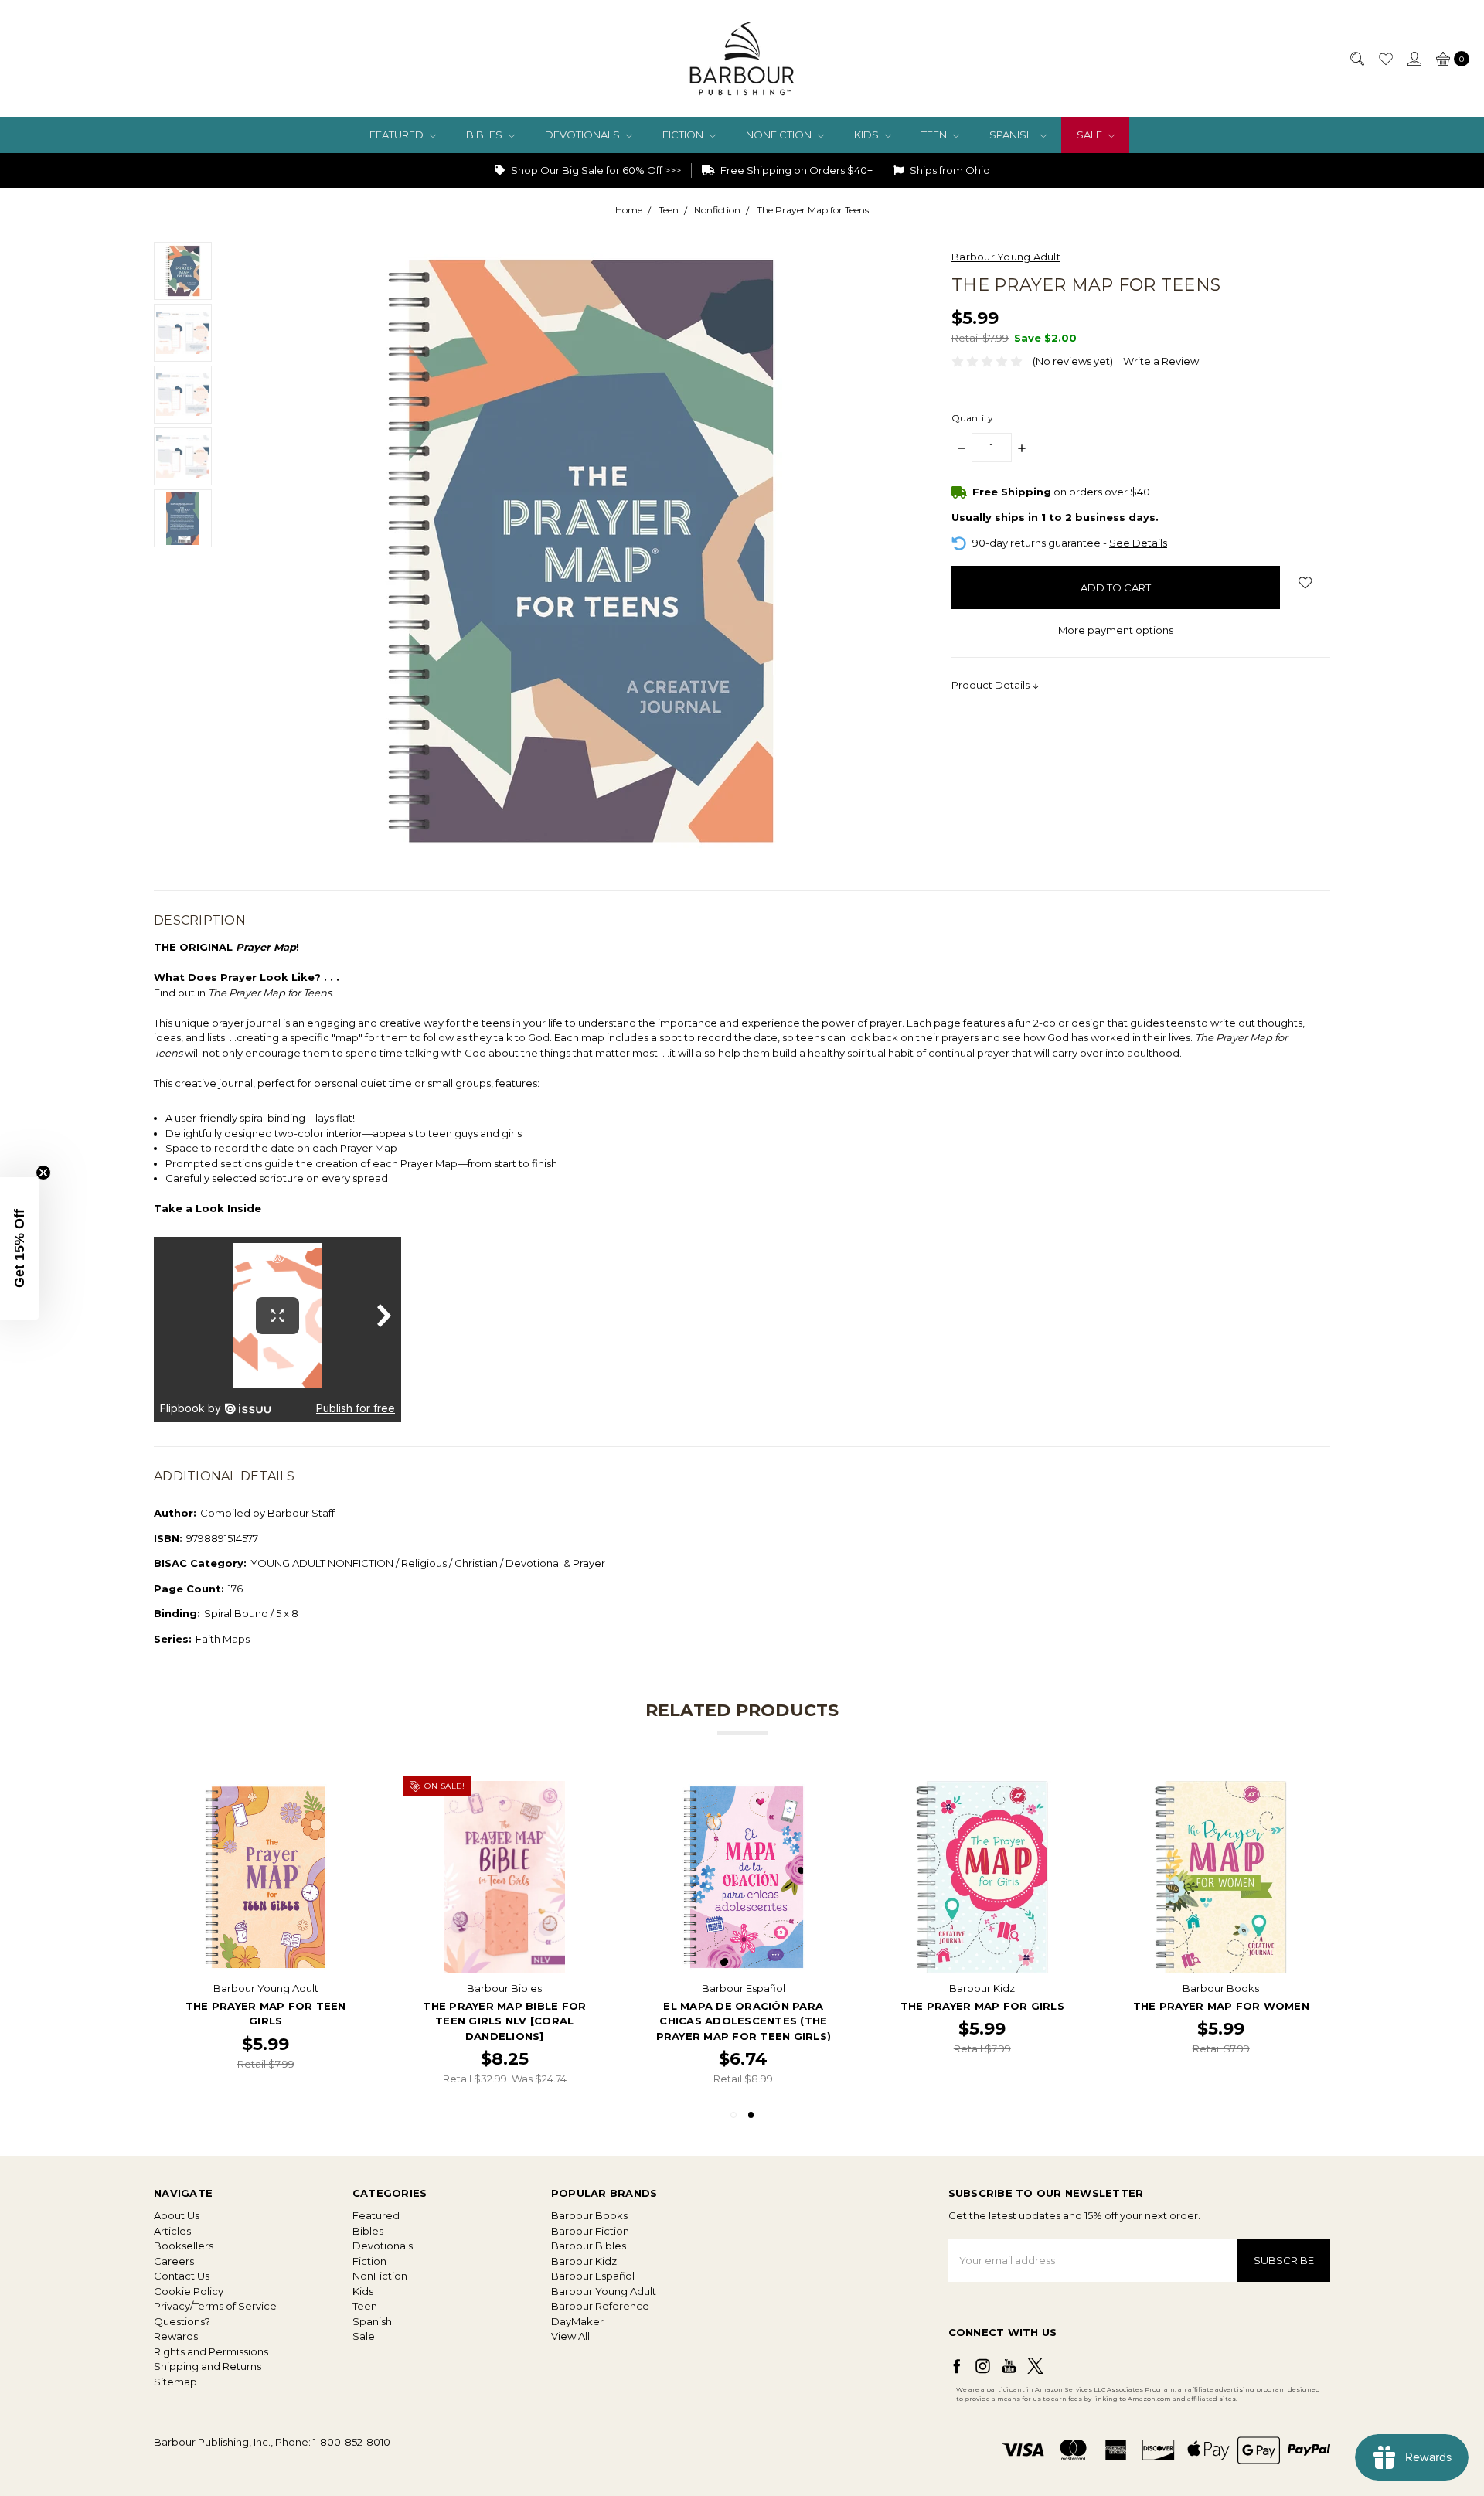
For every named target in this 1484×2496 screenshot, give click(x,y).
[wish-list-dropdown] (1305, 583)
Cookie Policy (189, 2291)
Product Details (992, 685)
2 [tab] (751, 2115)
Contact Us (182, 2276)
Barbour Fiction (590, 2231)
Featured (398, 135)
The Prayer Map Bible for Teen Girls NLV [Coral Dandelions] (504, 2020)
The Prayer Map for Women (1221, 2005)
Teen (935, 135)
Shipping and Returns (208, 2366)
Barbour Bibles (589, 2246)
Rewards (176, 2336)
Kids (868, 135)
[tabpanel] (1221, 1934)
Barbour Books (589, 2215)
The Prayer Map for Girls (982, 2005)
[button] (19, 1248)
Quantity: (973, 418)
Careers (174, 2261)
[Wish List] (1385, 59)
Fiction (684, 135)
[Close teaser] (43, 1173)
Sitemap (175, 2382)
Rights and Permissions (211, 2351)
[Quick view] (352, 1792)
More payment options (1116, 630)
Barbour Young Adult (604, 2291)
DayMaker (577, 2321)
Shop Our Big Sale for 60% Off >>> (595, 170)
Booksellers (184, 2246)
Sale (1091, 135)
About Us (177, 2215)
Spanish (1013, 135)
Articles (172, 2231)
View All (570, 2336)
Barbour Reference (600, 2306)
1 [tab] (733, 2115)
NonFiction (780, 135)
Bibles (485, 135)
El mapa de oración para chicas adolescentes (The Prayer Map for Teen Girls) (744, 2020)
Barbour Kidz (584, 2261)
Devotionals (584, 135)
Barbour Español (593, 2276)
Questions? (182, 2321)
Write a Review (1161, 361)
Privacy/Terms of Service (215, 2306)
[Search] (1356, 59)
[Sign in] (1414, 59)
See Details (1138, 543)
